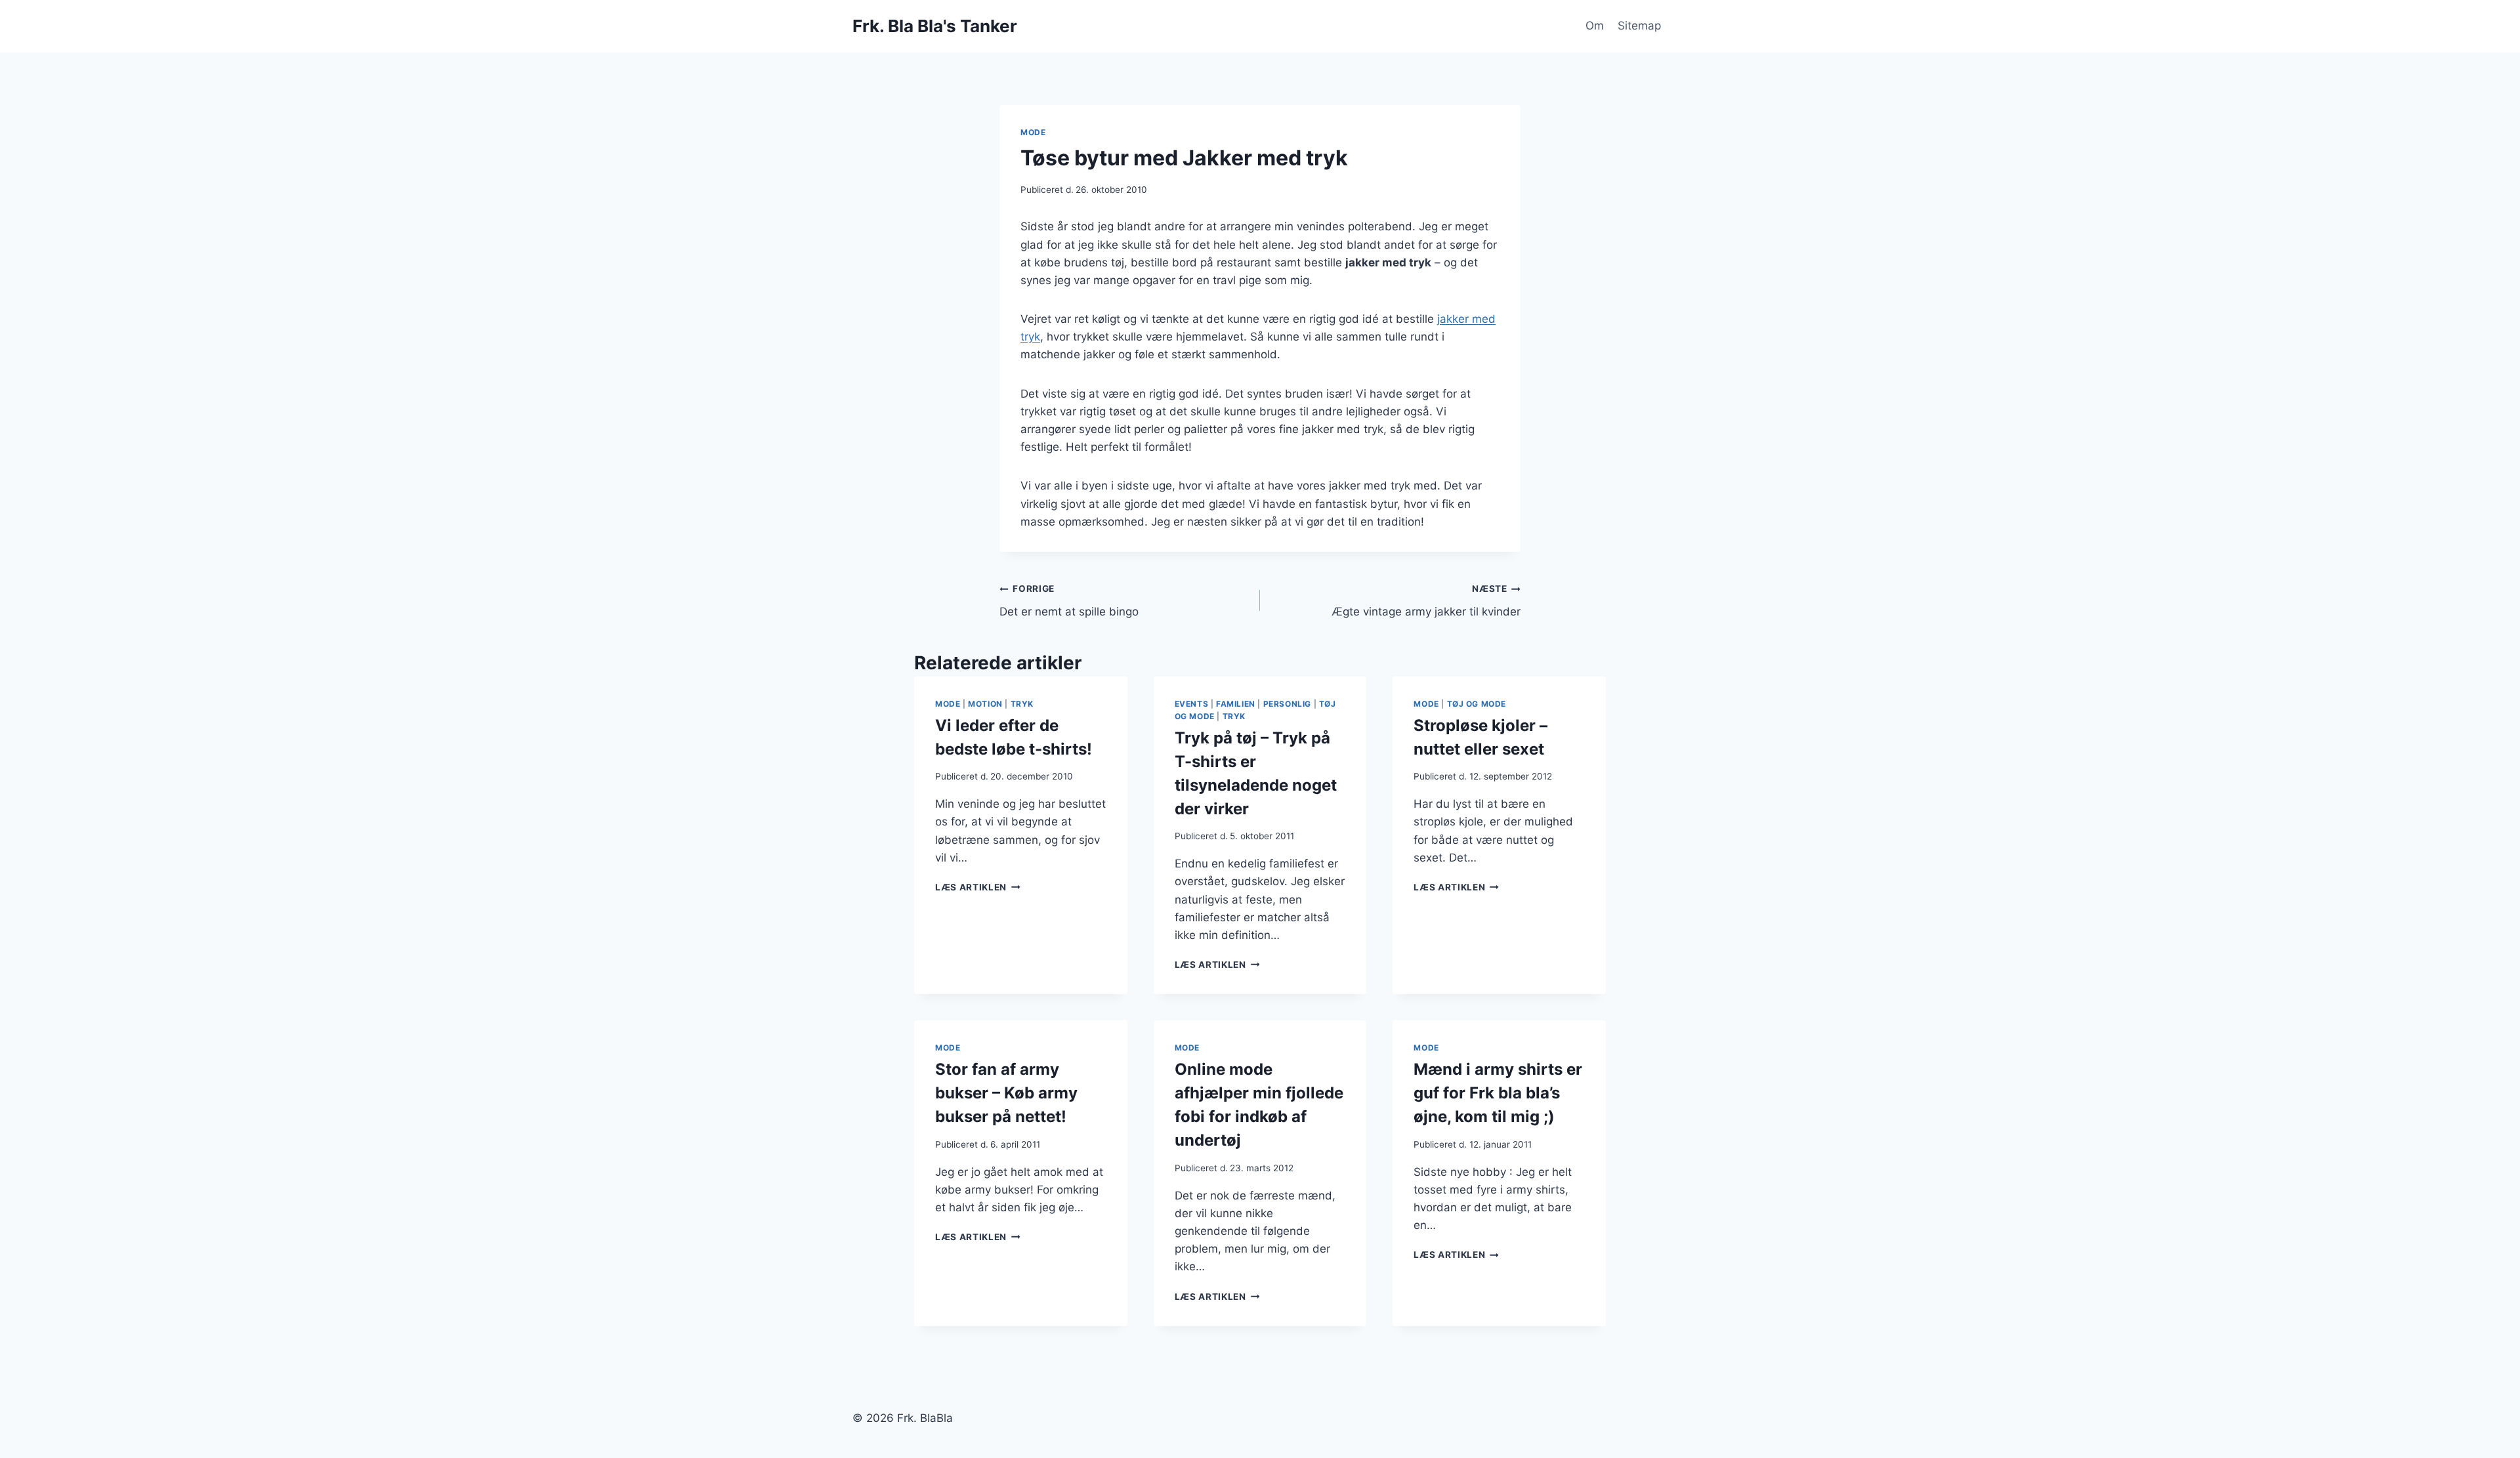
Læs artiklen (978, 887)
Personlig (1287, 704)
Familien (1236, 704)
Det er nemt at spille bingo (1069, 601)
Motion (985, 704)
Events (1192, 704)
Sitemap (1639, 26)
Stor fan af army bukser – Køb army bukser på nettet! (1006, 1093)
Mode (1033, 132)
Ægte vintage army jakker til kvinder (1426, 601)
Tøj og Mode (1477, 704)
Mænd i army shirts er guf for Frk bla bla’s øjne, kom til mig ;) (1498, 1093)
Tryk (1022, 704)
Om (1595, 26)
